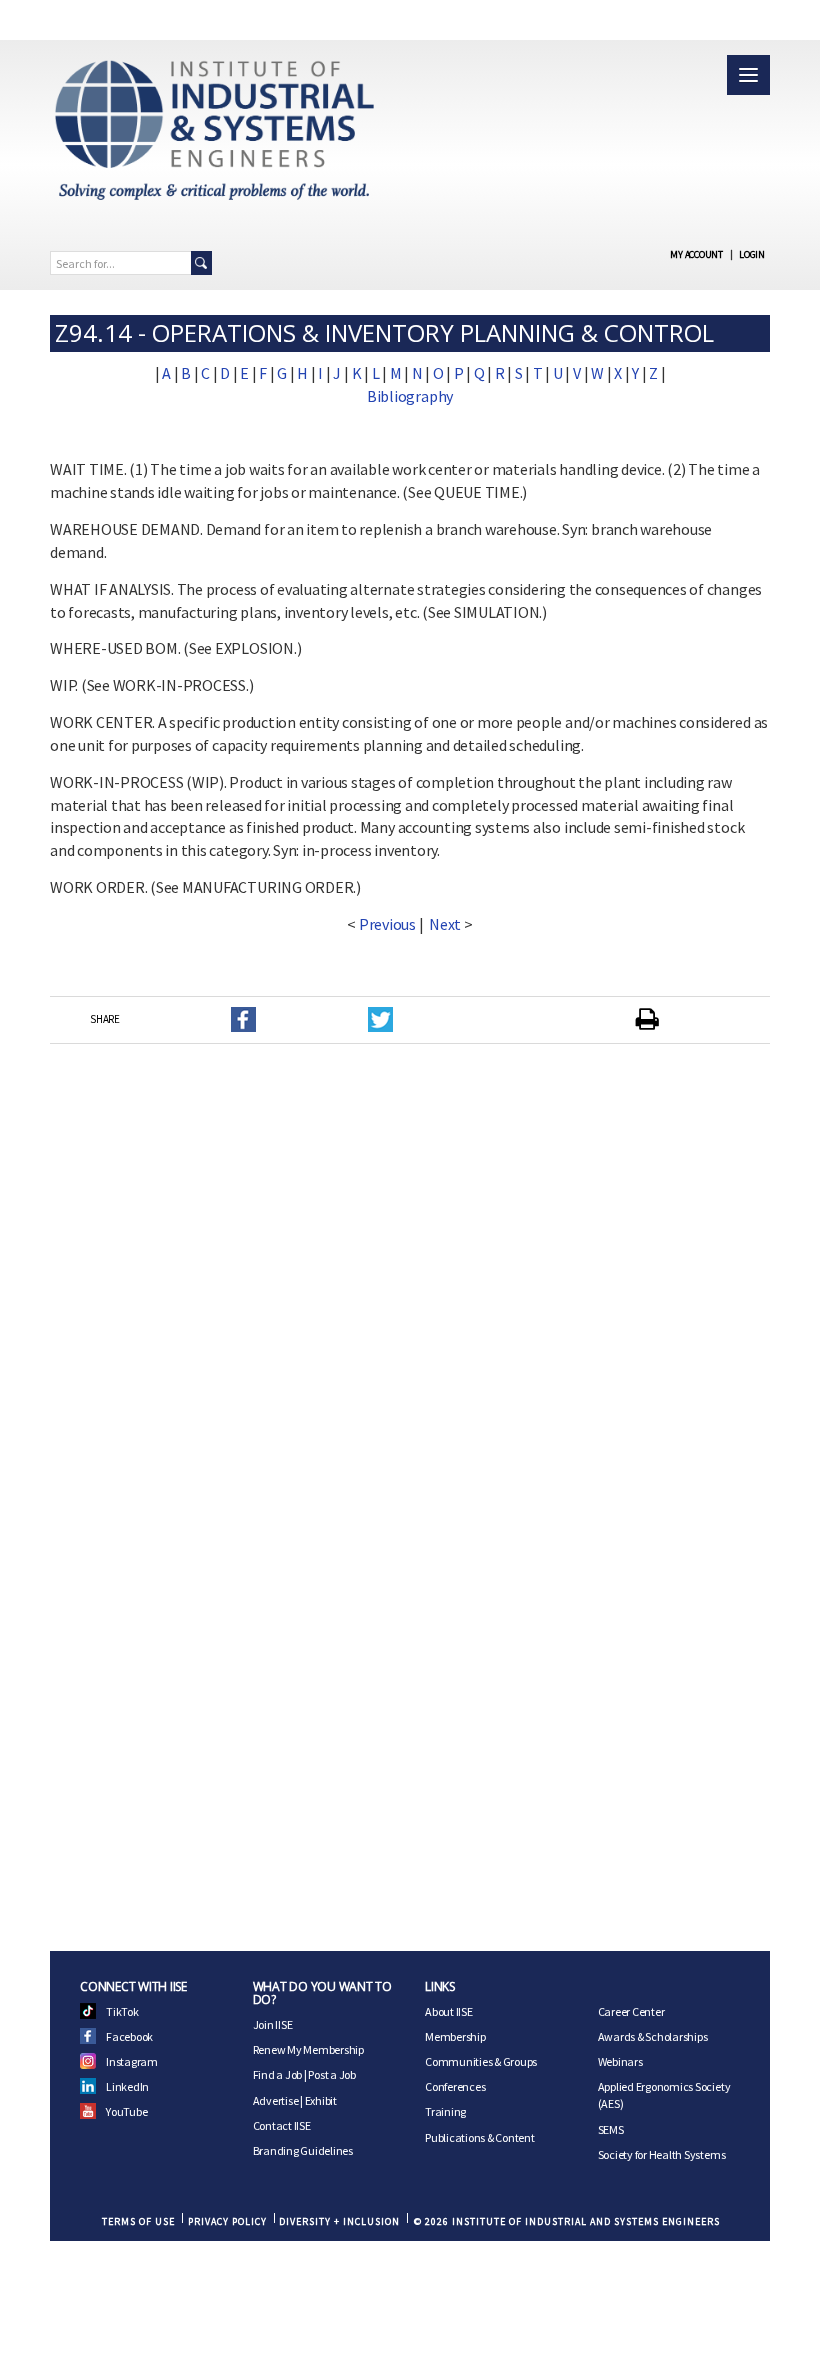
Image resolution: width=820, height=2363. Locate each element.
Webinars (620, 2061)
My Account (696, 254)
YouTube (126, 2111)
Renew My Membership (308, 2049)
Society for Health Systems (662, 2154)
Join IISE (273, 2024)
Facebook (129, 2036)
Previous (387, 924)
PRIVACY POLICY (227, 2221)
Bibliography (410, 396)
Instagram (132, 2061)
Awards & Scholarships (653, 2036)
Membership (455, 2036)
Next (445, 924)
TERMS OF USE (138, 2221)
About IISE (449, 2011)
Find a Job (278, 2074)
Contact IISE (282, 2125)
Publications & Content (480, 2137)
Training (445, 2111)
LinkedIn (127, 2086)
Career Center (631, 2011)
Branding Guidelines (303, 2150)
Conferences (455, 2086)
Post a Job (332, 2074)
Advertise (276, 2100)
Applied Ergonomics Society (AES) (664, 2095)
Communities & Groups (481, 2061)
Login (752, 254)
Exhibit (321, 2100)
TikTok (122, 2011)
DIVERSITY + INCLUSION (339, 2221)
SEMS (611, 2129)
